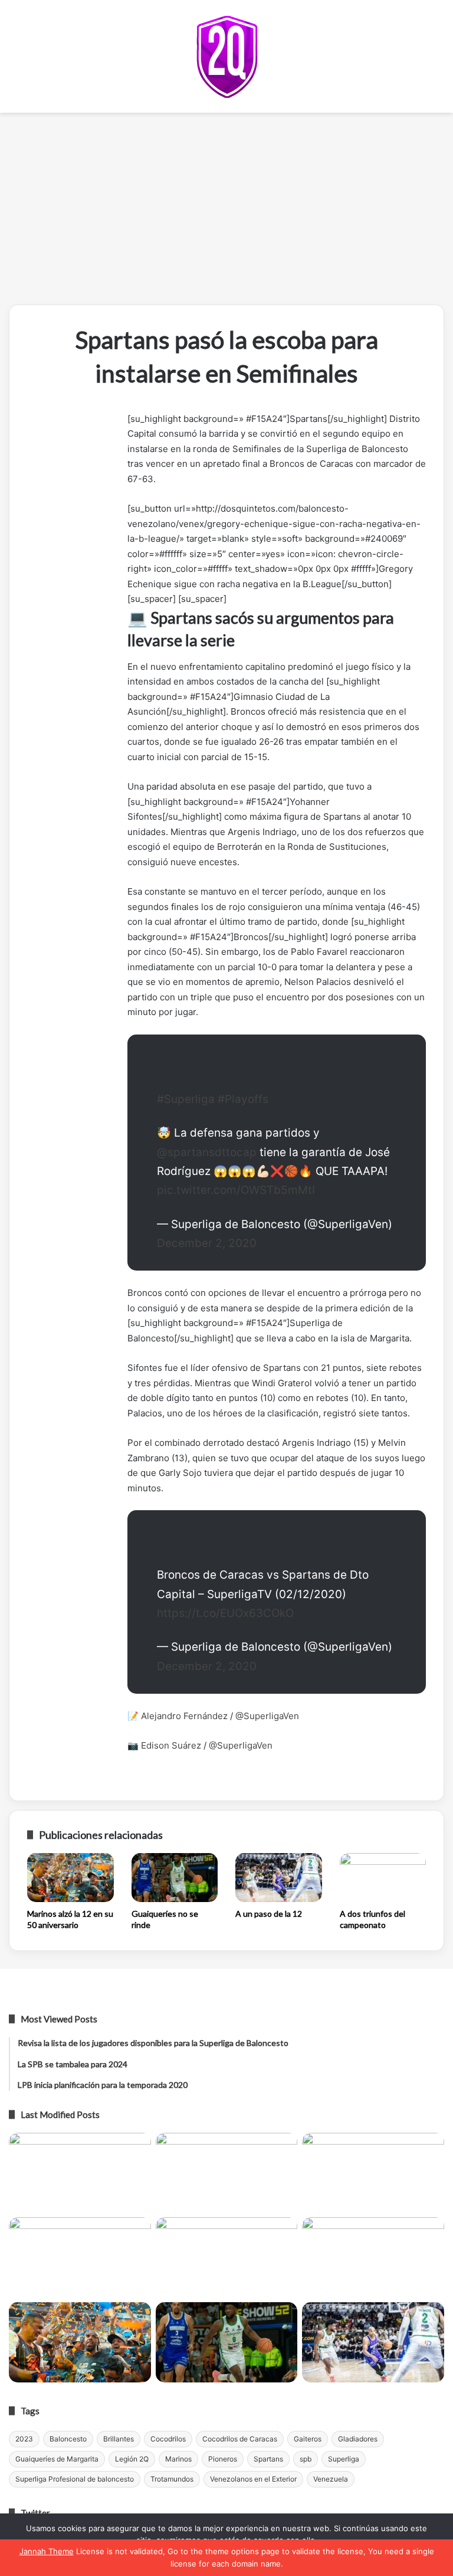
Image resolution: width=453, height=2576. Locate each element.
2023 (24, 2439)
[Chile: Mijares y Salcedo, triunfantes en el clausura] (80, 2173)
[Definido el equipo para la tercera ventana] (227, 2257)
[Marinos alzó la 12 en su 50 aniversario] (70, 1878)
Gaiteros (308, 2439)
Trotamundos (172, 2479)
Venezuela (331, 2479)
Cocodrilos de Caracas (240, 2439)
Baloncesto (68, 2439)
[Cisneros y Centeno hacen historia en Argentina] (373, 2257)
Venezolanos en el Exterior (253, 2479)
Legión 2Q (132, 2459)
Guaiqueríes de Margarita (57, 2459)
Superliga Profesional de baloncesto (75, 2479)
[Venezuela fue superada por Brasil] (80, 2257)
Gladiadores (358, 2439)
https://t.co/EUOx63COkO (225, 1613)
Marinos (178, 2459)
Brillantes (119, 2439)
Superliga (344, 2459)
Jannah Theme (47, 2551)
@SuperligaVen (267, 1716)
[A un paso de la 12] (279, 1878)
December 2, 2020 (207, 1243)
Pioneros (223, 2459)
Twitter (35, 2513)
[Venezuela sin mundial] (227, 2173)
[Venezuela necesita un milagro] (373, 2173)
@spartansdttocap (207, 1152)
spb (306, 2459)
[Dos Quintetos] (227, 56)
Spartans (268, 2459)
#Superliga (186, 1099)
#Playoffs (243, 1099)
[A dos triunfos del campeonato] (383, 1878)
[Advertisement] (226, 213)
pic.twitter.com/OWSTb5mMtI (236, 1190)
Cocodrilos (168, 2439)
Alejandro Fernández (184, 1716)
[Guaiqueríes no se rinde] (175, 1878)
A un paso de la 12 (269, 1914)
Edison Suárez (171, 1745)
